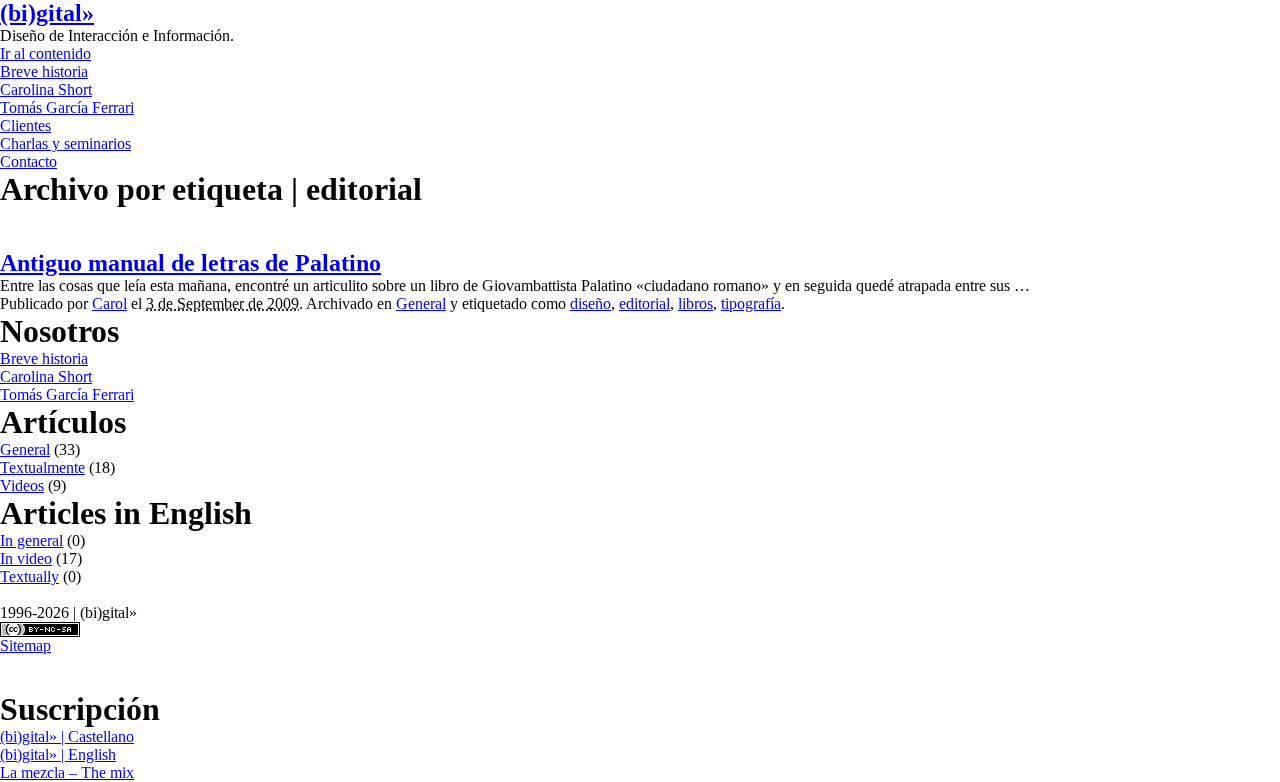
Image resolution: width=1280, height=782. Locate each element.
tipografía (751, 303)
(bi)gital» (47, 13)
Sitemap (25, 645)
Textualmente (42, 467)
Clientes (25, 125)
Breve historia (44, 71)
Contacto (28, 161)
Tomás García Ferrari (67, 107)
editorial (644, 303)
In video (26, 558)
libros (695, 303)
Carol (109, 303)
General (421, 303)
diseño (590, 303)
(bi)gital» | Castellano (67, 736)
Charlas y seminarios (65, 143)
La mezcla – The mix (67, 772)
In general (31, 540)
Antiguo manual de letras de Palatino (190, 263)
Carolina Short (46, 89)
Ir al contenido (45, 53)
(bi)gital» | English (58, 754)
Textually (29, 576)
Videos (22, 485)
